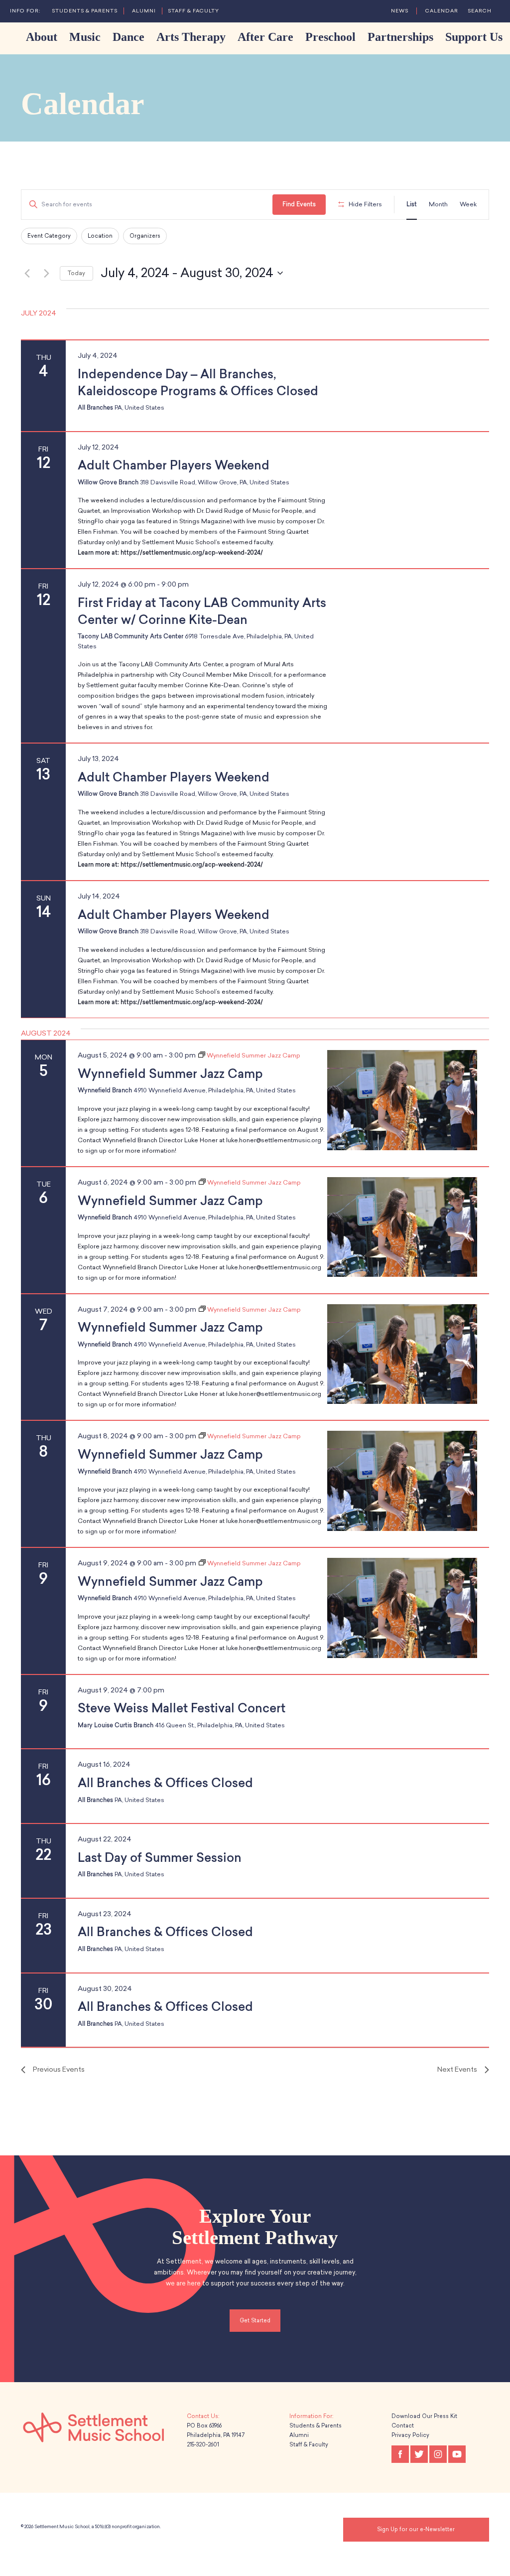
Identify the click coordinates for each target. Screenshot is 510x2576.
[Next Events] (46, 273)
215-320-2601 (203, 2445)
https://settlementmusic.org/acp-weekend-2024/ (192, 553)
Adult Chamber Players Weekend (174, 465)
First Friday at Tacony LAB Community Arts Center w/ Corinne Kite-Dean (202, 611)
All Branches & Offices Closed (165, 1783)
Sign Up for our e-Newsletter (416, 2529)
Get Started (255, 2321)
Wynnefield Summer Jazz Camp (170, 1074)
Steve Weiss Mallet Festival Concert (182, 1708)
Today (76, 273)
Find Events (299, 204)
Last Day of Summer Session (161, 1858)
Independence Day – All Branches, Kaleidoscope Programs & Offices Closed (198, 382)
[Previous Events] (27, 273)
